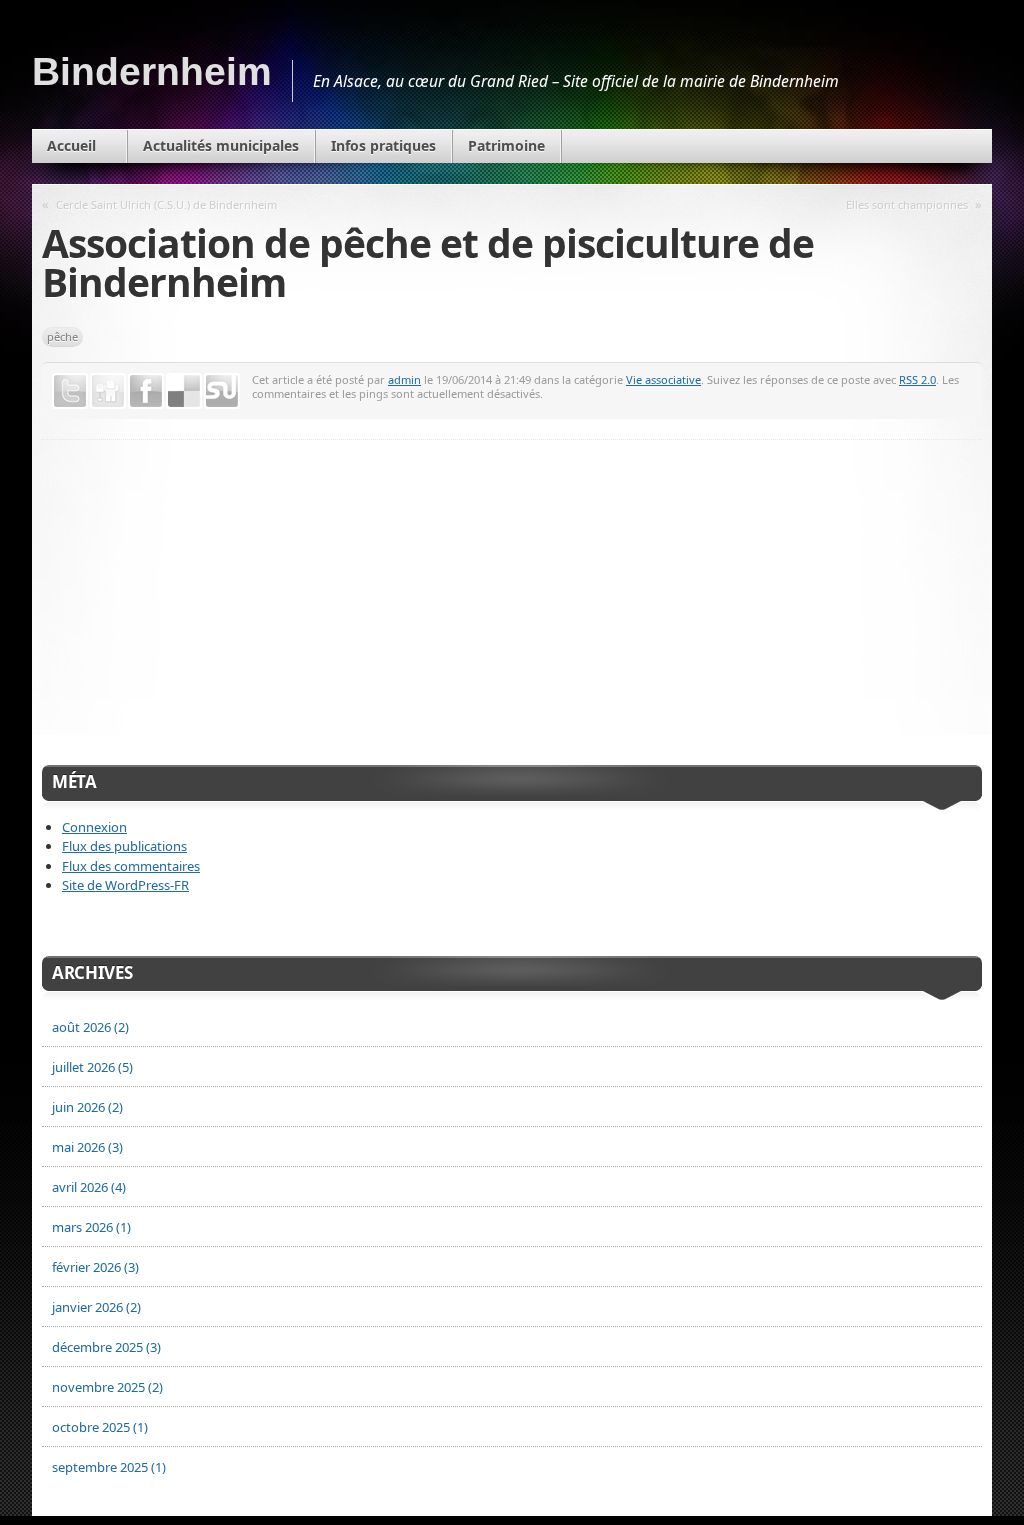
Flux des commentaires (131, 866)
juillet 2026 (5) (92, 1067)
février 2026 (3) (95, 1267)
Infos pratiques (383, 145)
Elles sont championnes (907, 204)
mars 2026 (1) (91, 1227)
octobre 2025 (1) (100, 1427)
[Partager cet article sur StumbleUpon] (222, 391)
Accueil (71, 145)
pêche (62, 336)
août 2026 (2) (90, 1027)
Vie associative (663, 379)
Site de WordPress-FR (125, 885)
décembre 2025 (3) (106, 1347)
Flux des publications (124, 846)
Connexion (94, 827)
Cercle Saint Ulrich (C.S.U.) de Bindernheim (166, 204)
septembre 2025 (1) (109, 1467)
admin (404, 379)
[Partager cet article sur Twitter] (70, 391)
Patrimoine (506, 145)
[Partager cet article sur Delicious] (184, 391)
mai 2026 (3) (87, 1147)
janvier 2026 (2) (96, 1307)
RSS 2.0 (917, 379)
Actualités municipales (221, 145)
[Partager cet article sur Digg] (108, 391)
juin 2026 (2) (87, 1107)
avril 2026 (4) (89, 1187)
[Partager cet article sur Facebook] (146, 391)
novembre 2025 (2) (107, 1387)
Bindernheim (152, 71)
